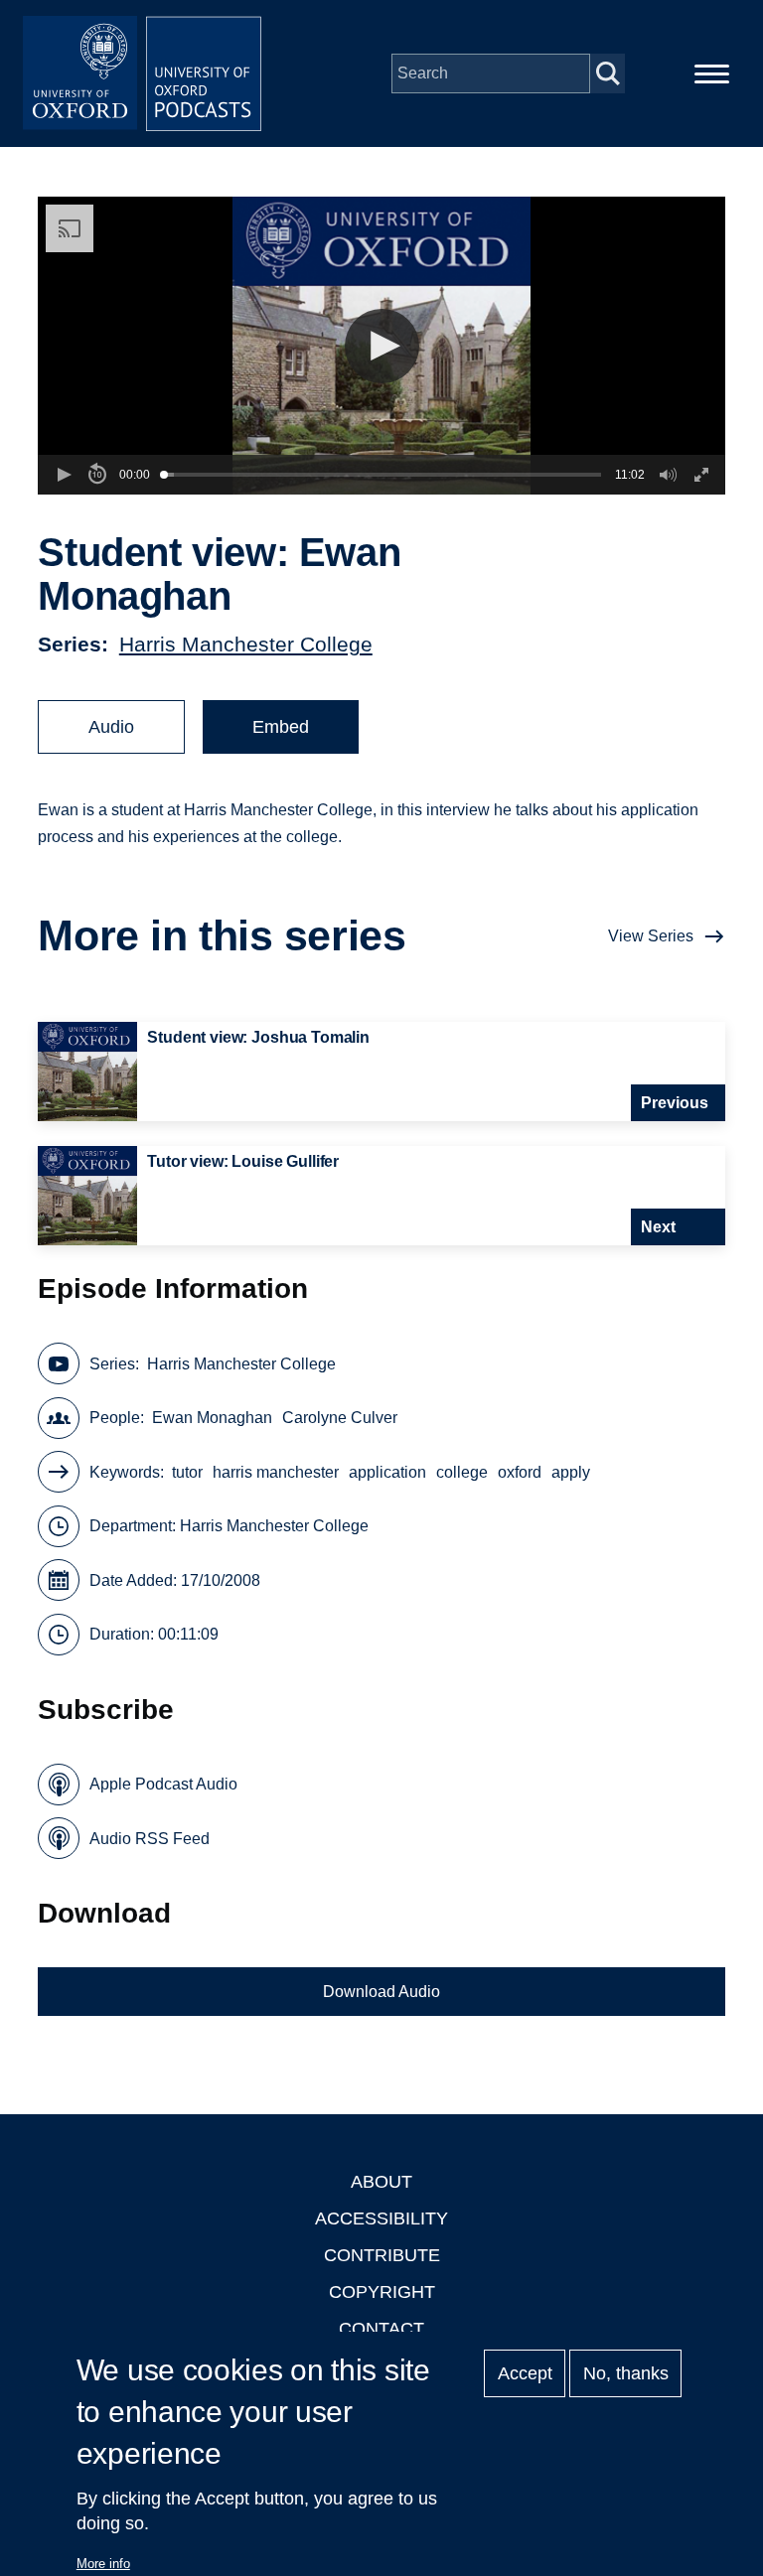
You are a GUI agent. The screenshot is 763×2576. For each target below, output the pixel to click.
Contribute (382, 2255)
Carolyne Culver (340, 1418)
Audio (111, 727)
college (462, 1472)
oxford (520, 1472)
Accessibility (381, 2218)
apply (571, 1472)
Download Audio (381, 1992)
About (381, 2182)
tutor (187, 1472)
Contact (381, 2329)
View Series (651, 936)
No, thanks (626, 2373)
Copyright (382, 2292)
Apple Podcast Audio (163, 1784)
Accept (525, 2373)
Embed (281, 727)
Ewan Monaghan (212, 1418)
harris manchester (276, 1472)
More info (103, 2564)
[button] (382, 346)
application (387, 1472)
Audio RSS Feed (150, 1839)
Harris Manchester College (246, 644)
